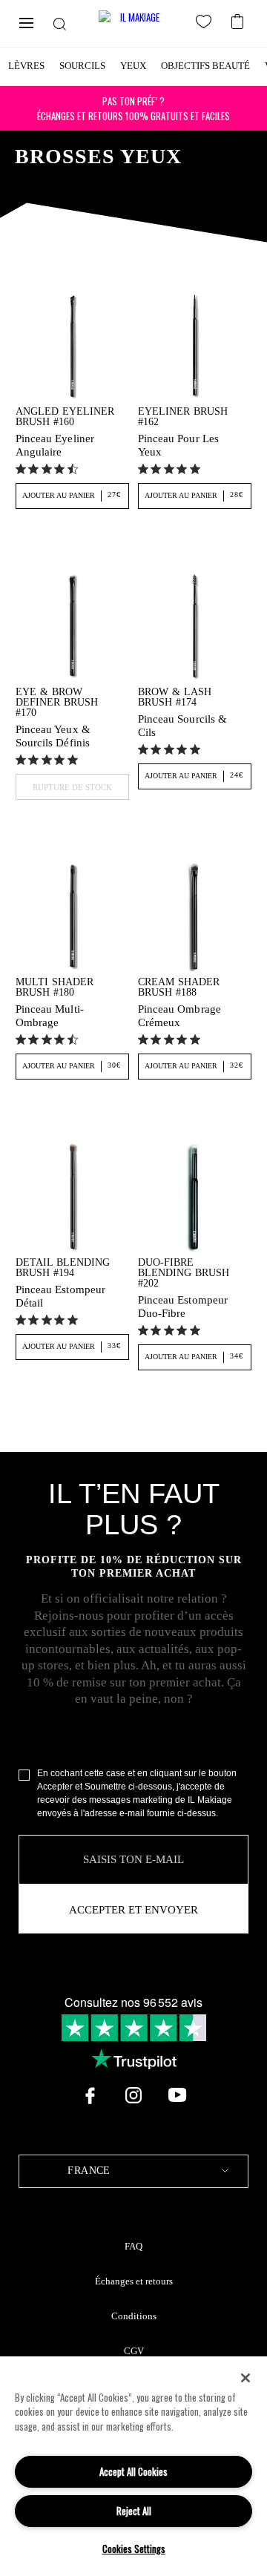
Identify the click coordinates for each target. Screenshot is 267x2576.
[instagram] (133, 2095)
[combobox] (133, 2171)
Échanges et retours (134, 2281)
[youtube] (177, 2095)
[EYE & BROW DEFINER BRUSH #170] (72, 625)
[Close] (245, 2378)
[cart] (239, 20)
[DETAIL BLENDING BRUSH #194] (72, 1196)
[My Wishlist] (206, 24)
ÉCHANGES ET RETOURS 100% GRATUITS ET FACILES (133, 108)
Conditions (134, 2316)
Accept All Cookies (133, 2471)
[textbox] (133, 2171)
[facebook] (90, 2095)
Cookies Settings (134, 2549)
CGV (134, 2351)
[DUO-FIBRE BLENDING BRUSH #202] (195, 1196)
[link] (49, 469)
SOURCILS (82, 66)
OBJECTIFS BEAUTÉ (205, 66)
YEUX (133, 66)
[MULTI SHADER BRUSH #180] (72, 916)
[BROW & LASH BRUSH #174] (195, 625)
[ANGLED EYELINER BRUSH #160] (72, 345)
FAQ (133, 2247)
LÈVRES (26, 66)
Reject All (134, 2511)
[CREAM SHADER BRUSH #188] (195, 916)
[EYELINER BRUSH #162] (195, 345)
